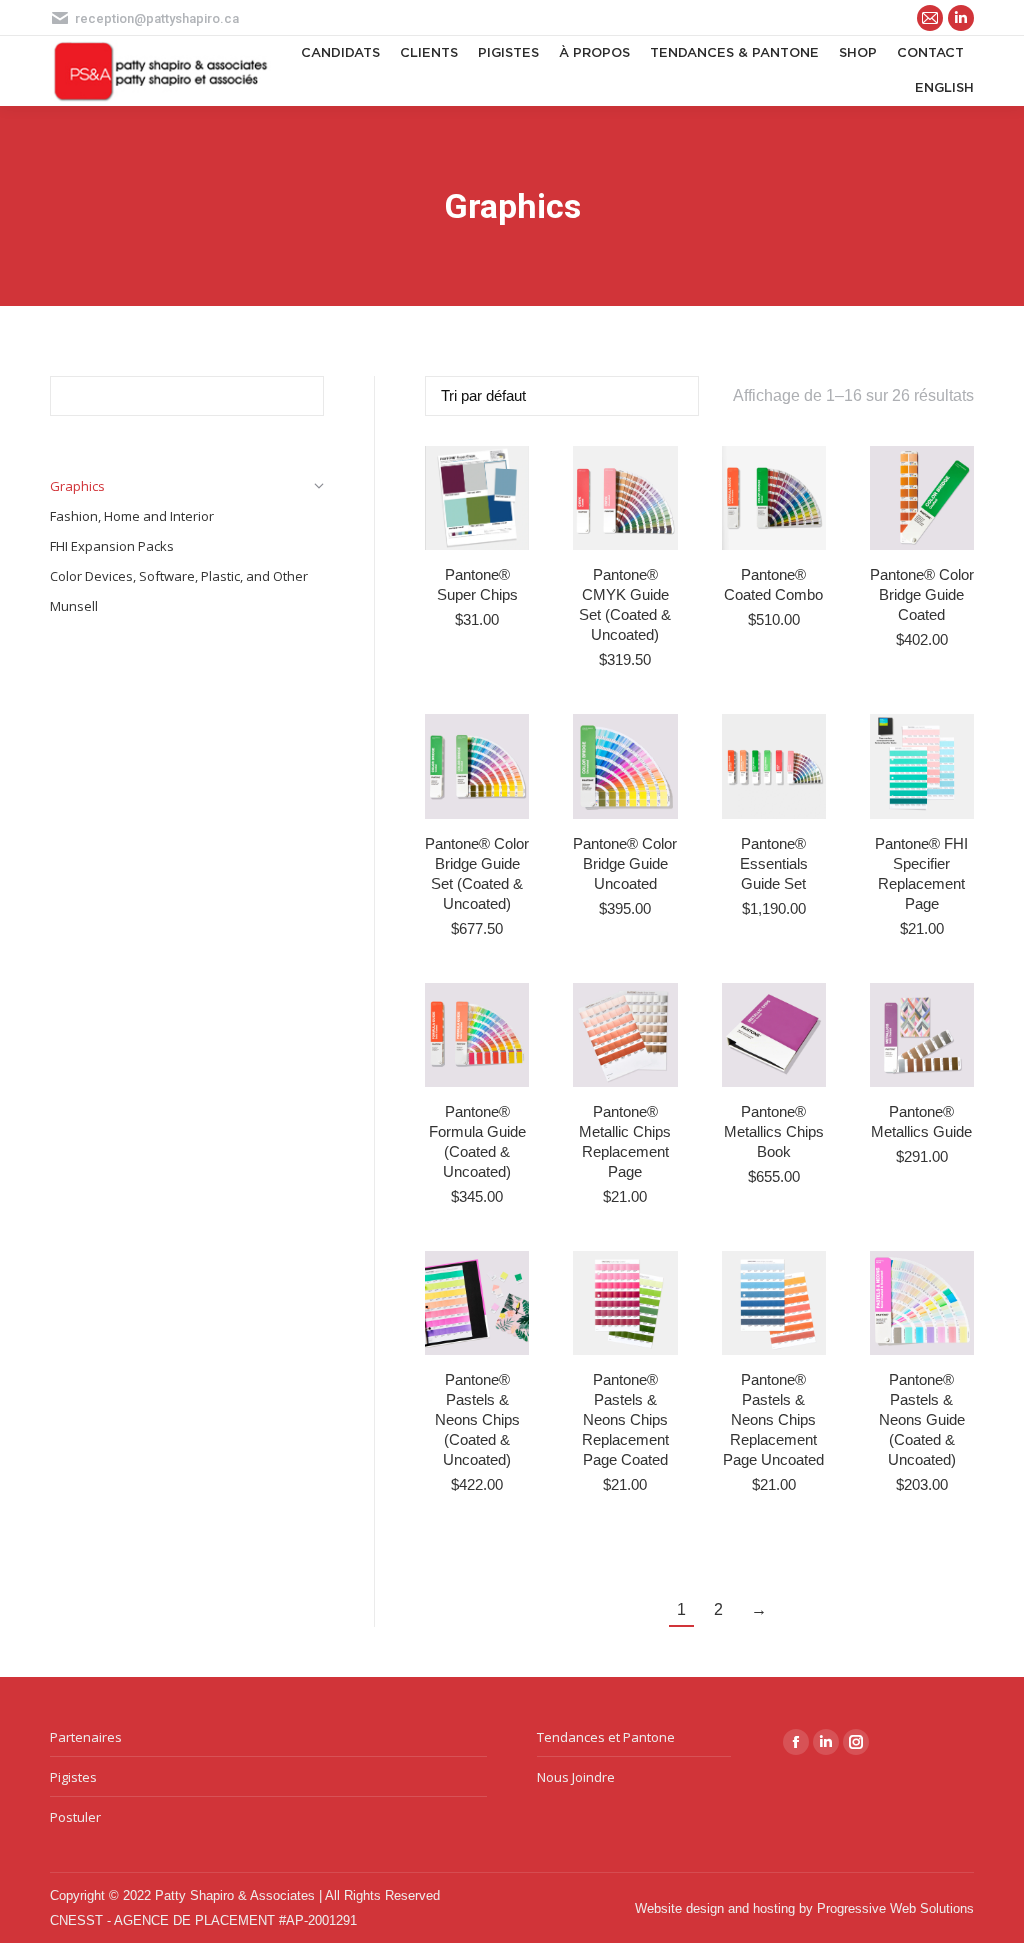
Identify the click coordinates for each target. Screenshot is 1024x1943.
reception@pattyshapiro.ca (157, 18)
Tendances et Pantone (606, 1737)
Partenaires (86, 1737)
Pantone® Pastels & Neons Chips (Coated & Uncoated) (477, 1419)
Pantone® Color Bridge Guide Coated (922, 594)
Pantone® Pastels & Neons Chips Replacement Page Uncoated (773, 1419)
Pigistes (73, 1777)
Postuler (75, 1817)
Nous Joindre (576, 1777)
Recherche (303, 396)
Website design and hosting (715, 1908)
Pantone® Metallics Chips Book (774, 1131)
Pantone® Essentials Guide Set (774, 863)
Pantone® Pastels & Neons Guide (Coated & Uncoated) (922, 1419)
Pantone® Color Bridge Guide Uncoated (625, 863)
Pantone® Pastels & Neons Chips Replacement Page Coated (625, 1419)
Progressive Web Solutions (895, 1908)
